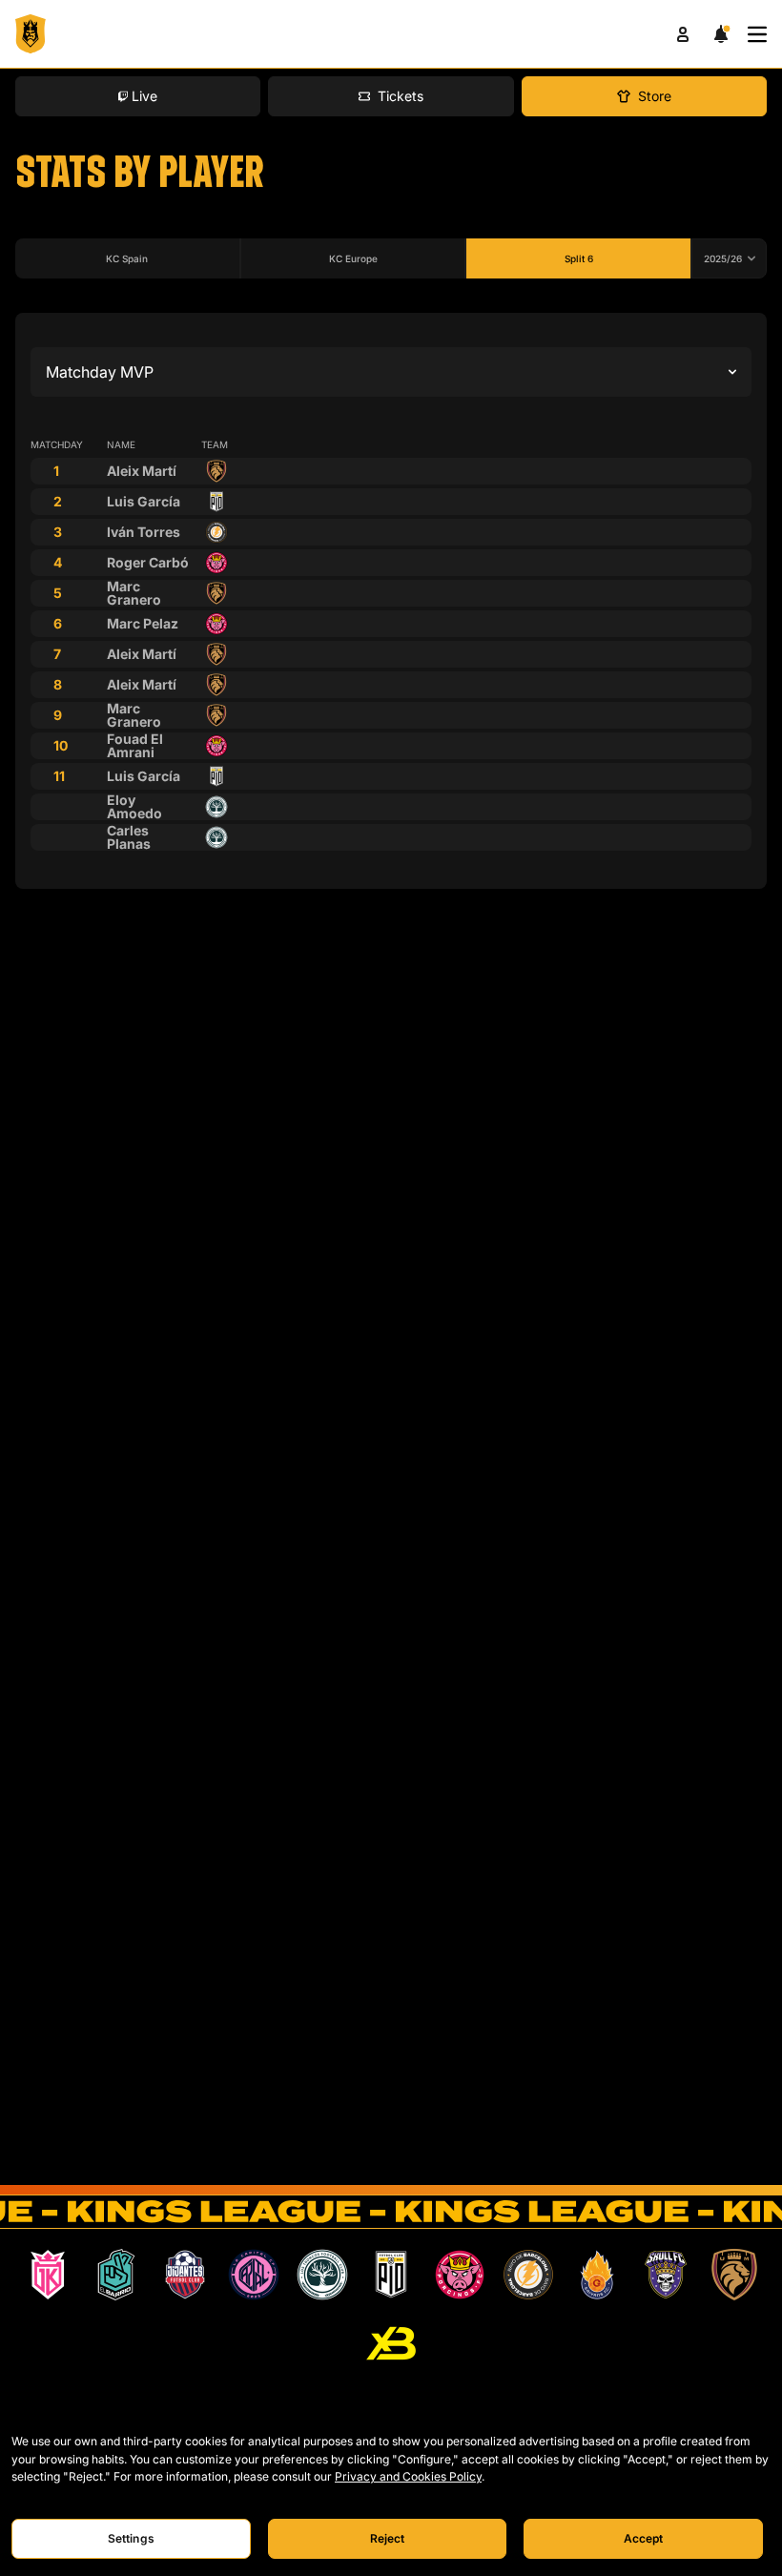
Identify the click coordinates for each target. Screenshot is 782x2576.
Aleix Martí (142, 471)
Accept (644, 2538)
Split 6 (579, 258)
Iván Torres (144, 532)
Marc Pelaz (143, 623)
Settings (131, 2538)
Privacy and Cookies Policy (408, 2476)
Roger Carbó (148, 562)
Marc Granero (134, 593)
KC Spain (127, 258)
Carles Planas (129, 837)
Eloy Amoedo (134, 806)
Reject (388, 2538)
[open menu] (757, 34)
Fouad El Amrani (135, 745)
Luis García (144, 501)
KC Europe (353, 258)
